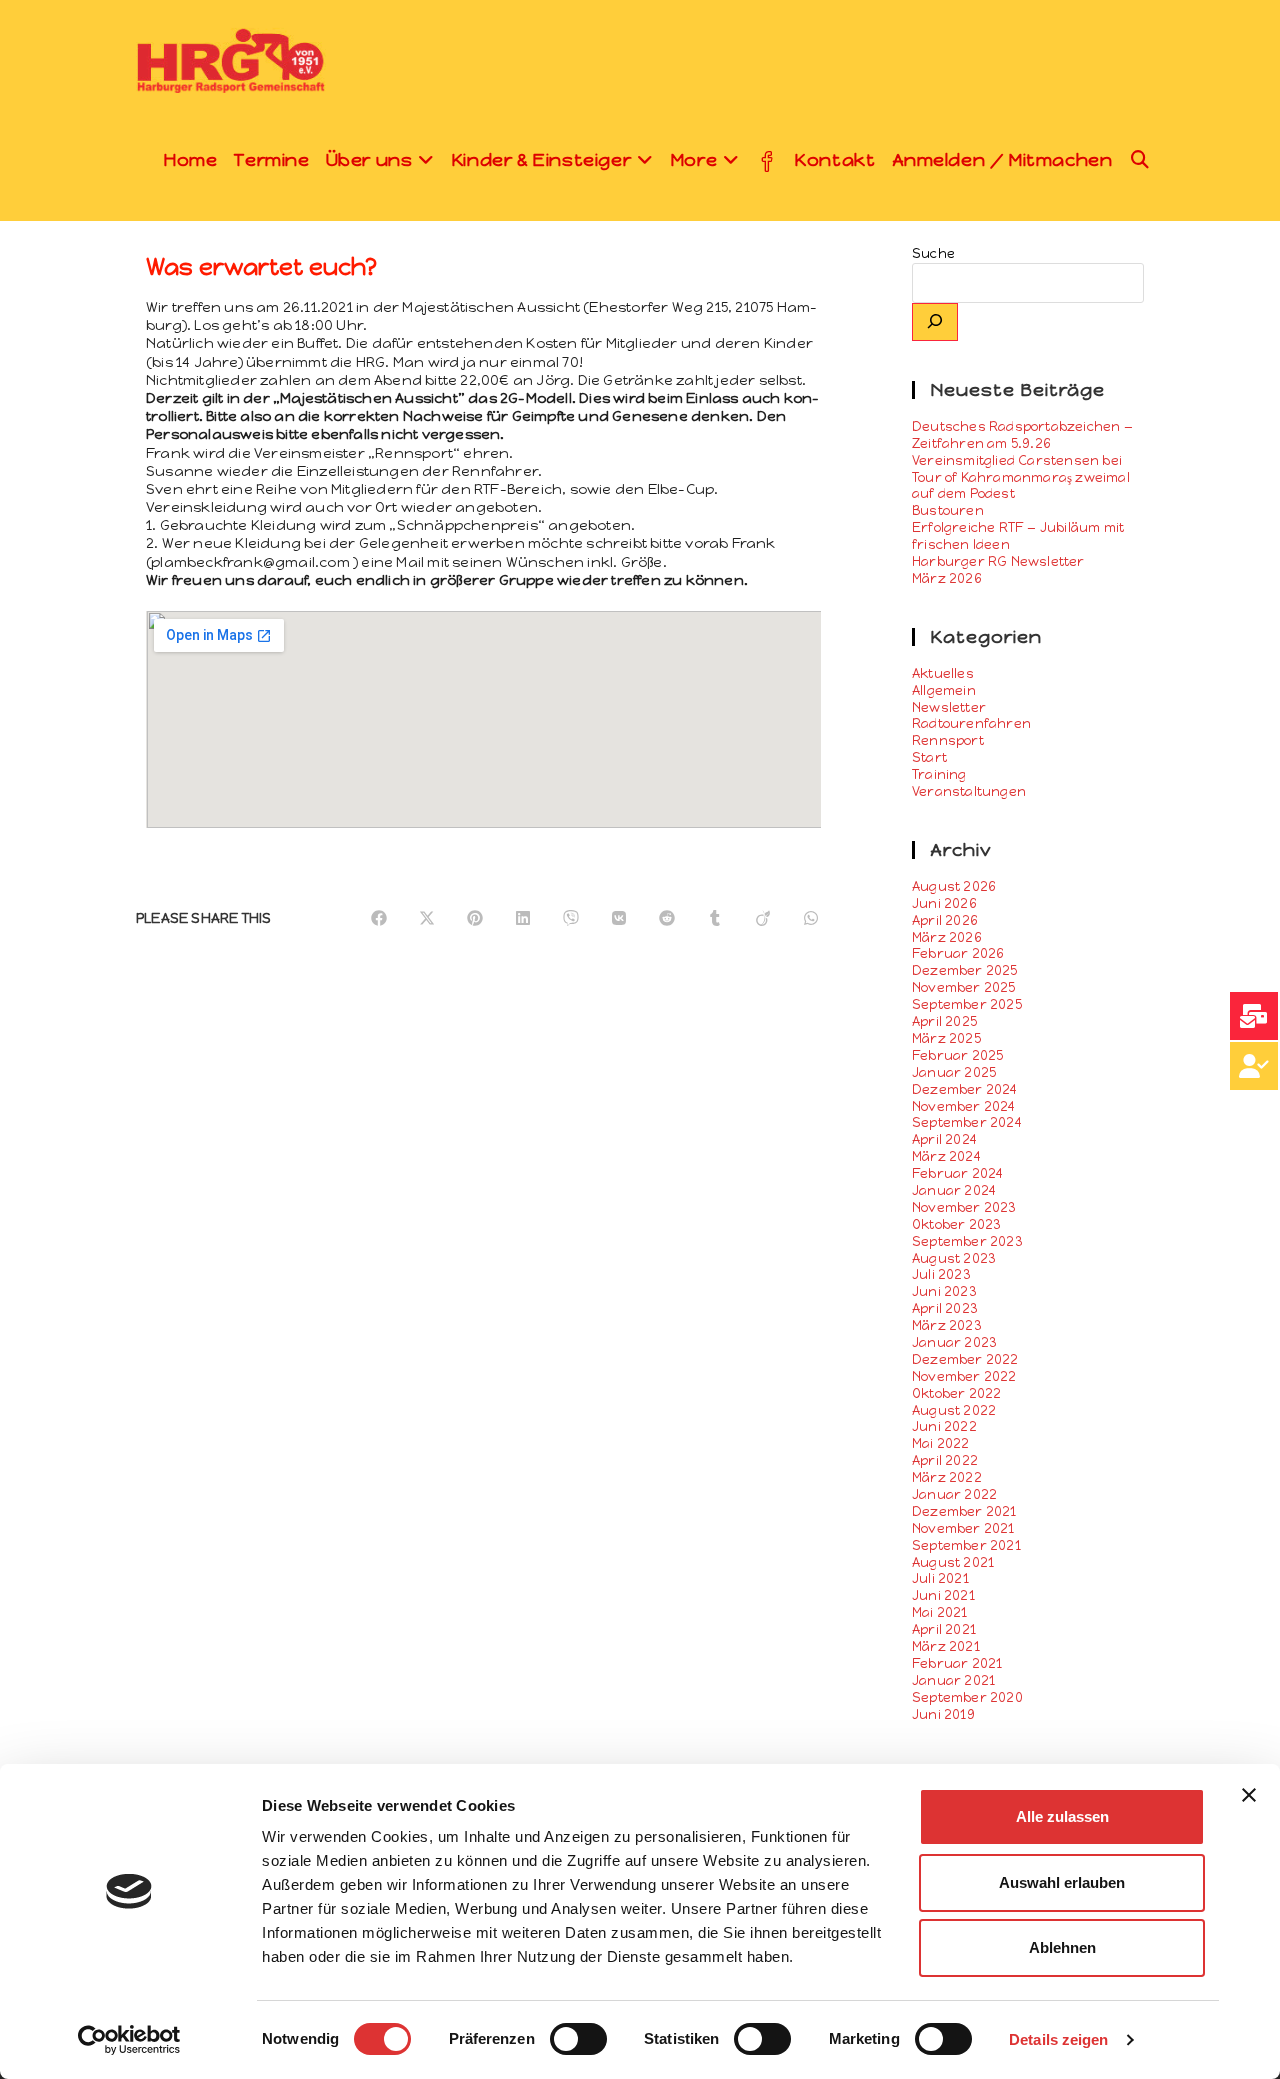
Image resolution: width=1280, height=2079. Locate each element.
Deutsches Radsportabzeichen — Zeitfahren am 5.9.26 (1022, 435)
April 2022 (945, 1460)
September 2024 (967, 1122)
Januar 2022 (954, 1494)
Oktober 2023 (956, 1224)
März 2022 (947, 1477)
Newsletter (949, 707)
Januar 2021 (953, 1680)
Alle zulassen (1062, 1816)
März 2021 (946, 1646)
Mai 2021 (940, 1612)
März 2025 (946, 1038)
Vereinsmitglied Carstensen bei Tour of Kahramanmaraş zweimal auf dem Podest (1021, 477)
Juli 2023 (941, 1274)
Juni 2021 (943, 1595)
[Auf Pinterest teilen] (475, 919)
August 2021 (953, 1562)
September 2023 (967, 1241)
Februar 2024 (957, 1173)
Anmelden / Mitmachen (1002, 160)
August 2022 (954, 1410)
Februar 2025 (957, 1055)
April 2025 (944, 1021)
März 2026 (947, 937)
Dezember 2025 (965, 970)
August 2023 (954, 1258)
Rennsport (948, 740)
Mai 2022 (941, 1443)
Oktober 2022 (956, 1393)
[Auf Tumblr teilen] (715, 919)
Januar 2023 (954, 1342)
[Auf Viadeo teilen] (763, 919)
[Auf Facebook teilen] (379, 919)
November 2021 (963, 1528)
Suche (933, 253)
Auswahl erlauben (1062, 1882)
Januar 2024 (954, 1190)
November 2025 (964, 987)
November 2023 (964, 1207)
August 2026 (954, 886)
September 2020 (967, 1697)
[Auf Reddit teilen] (667, 919)
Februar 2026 (958, 953)
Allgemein (944, 690)
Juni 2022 (944, 1426)
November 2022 (964, 1376)
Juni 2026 (944, 903)
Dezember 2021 (964, 1511)
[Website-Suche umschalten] (1140, 160)
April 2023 (945, 1308)
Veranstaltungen (969, 791)
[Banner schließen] (1249, 1795)
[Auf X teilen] (427, 919)
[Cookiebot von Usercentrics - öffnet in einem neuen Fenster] (129, 2040)
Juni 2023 (944, 1291)
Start (929, 757)
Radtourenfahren (971, 723)
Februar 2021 (957, 1663)
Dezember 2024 (965, 1089)
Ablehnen (1062, 1947)
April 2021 (944, 1629)
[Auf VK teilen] (619, 919)
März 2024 (946, 1156)
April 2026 (945, 920)
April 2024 (944, 1139)
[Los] (935, 322)
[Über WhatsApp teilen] (811, 919)
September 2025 (967, 1004)
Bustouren (948, 510)
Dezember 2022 (965, 1359)
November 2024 (964, 1106)
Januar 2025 (954, 1072)
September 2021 (966, 1545)
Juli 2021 (940, 1578)
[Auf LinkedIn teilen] (523, 919)
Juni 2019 (943, 1714)
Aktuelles (943, 673)
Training (939, 774)
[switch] (578, 2039)
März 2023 (947, 1325)
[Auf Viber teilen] (571, 919)
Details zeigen (1058, 2039)
